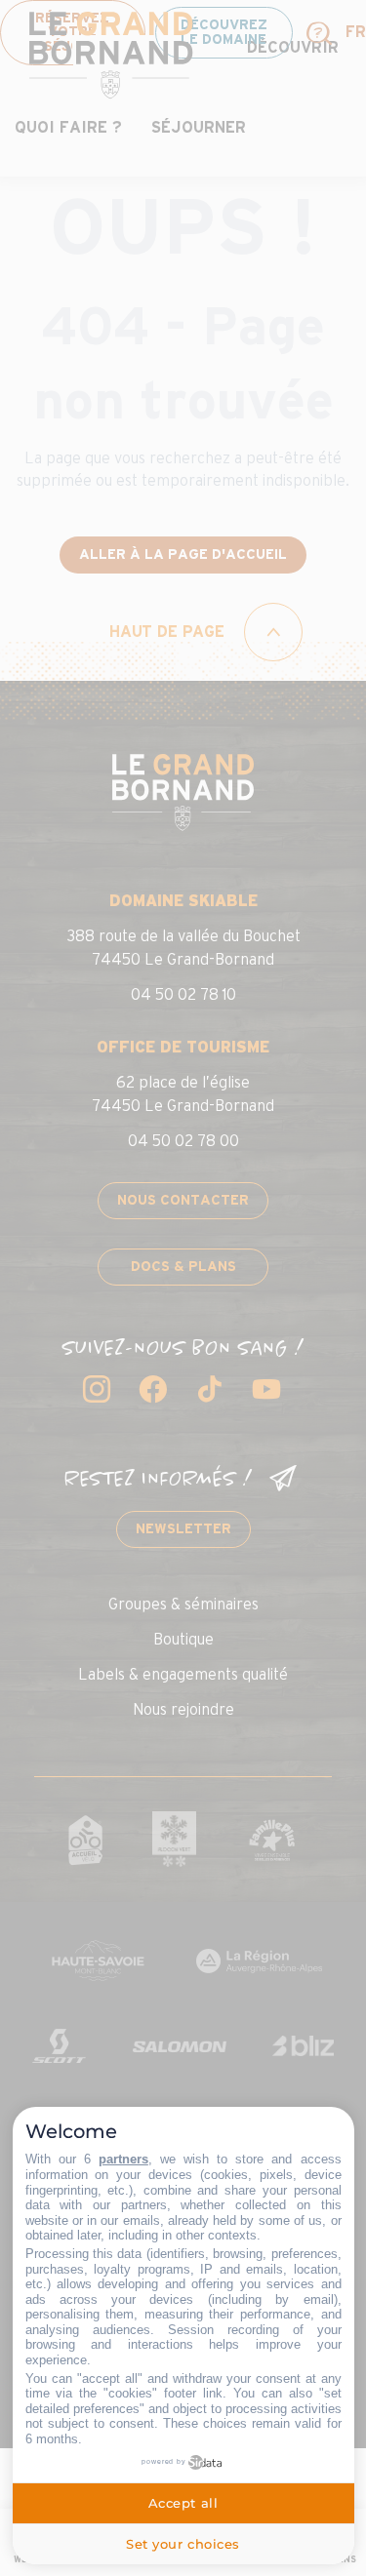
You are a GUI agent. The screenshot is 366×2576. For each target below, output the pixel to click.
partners (123, 2159)
